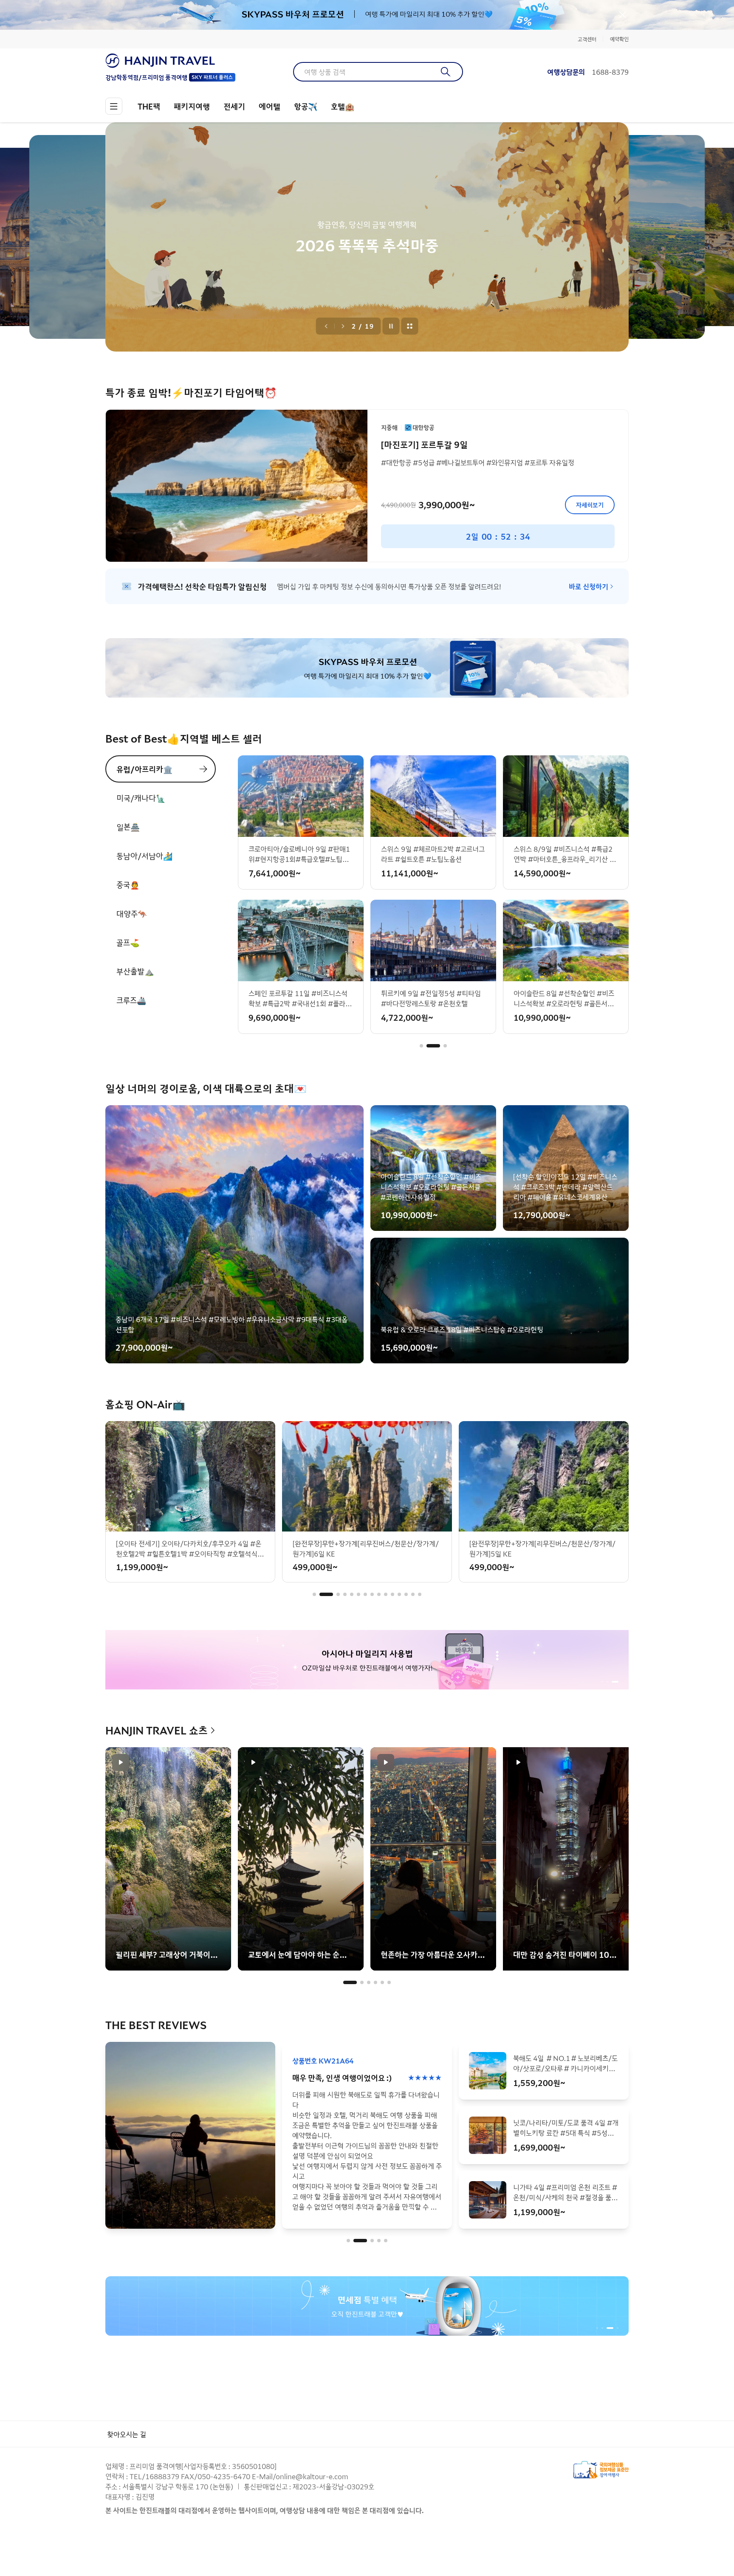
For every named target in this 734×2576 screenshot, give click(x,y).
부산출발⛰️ (135, 971)
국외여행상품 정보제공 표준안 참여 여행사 (601, 2470)
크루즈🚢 (131, 1000)
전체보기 (410, 326)
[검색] (446, 72)
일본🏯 (128, 827)
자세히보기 (590, 505)
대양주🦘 (132, 913)
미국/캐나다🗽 (141, 798)
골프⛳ (128, 942)
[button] (421, 1046)
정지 (391, 326)
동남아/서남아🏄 (144, 856)
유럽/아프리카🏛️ (144, 769)
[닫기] (623, 15)
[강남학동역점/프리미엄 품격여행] (170, 61)
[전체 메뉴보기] (114, 106)
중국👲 (128, 884)
